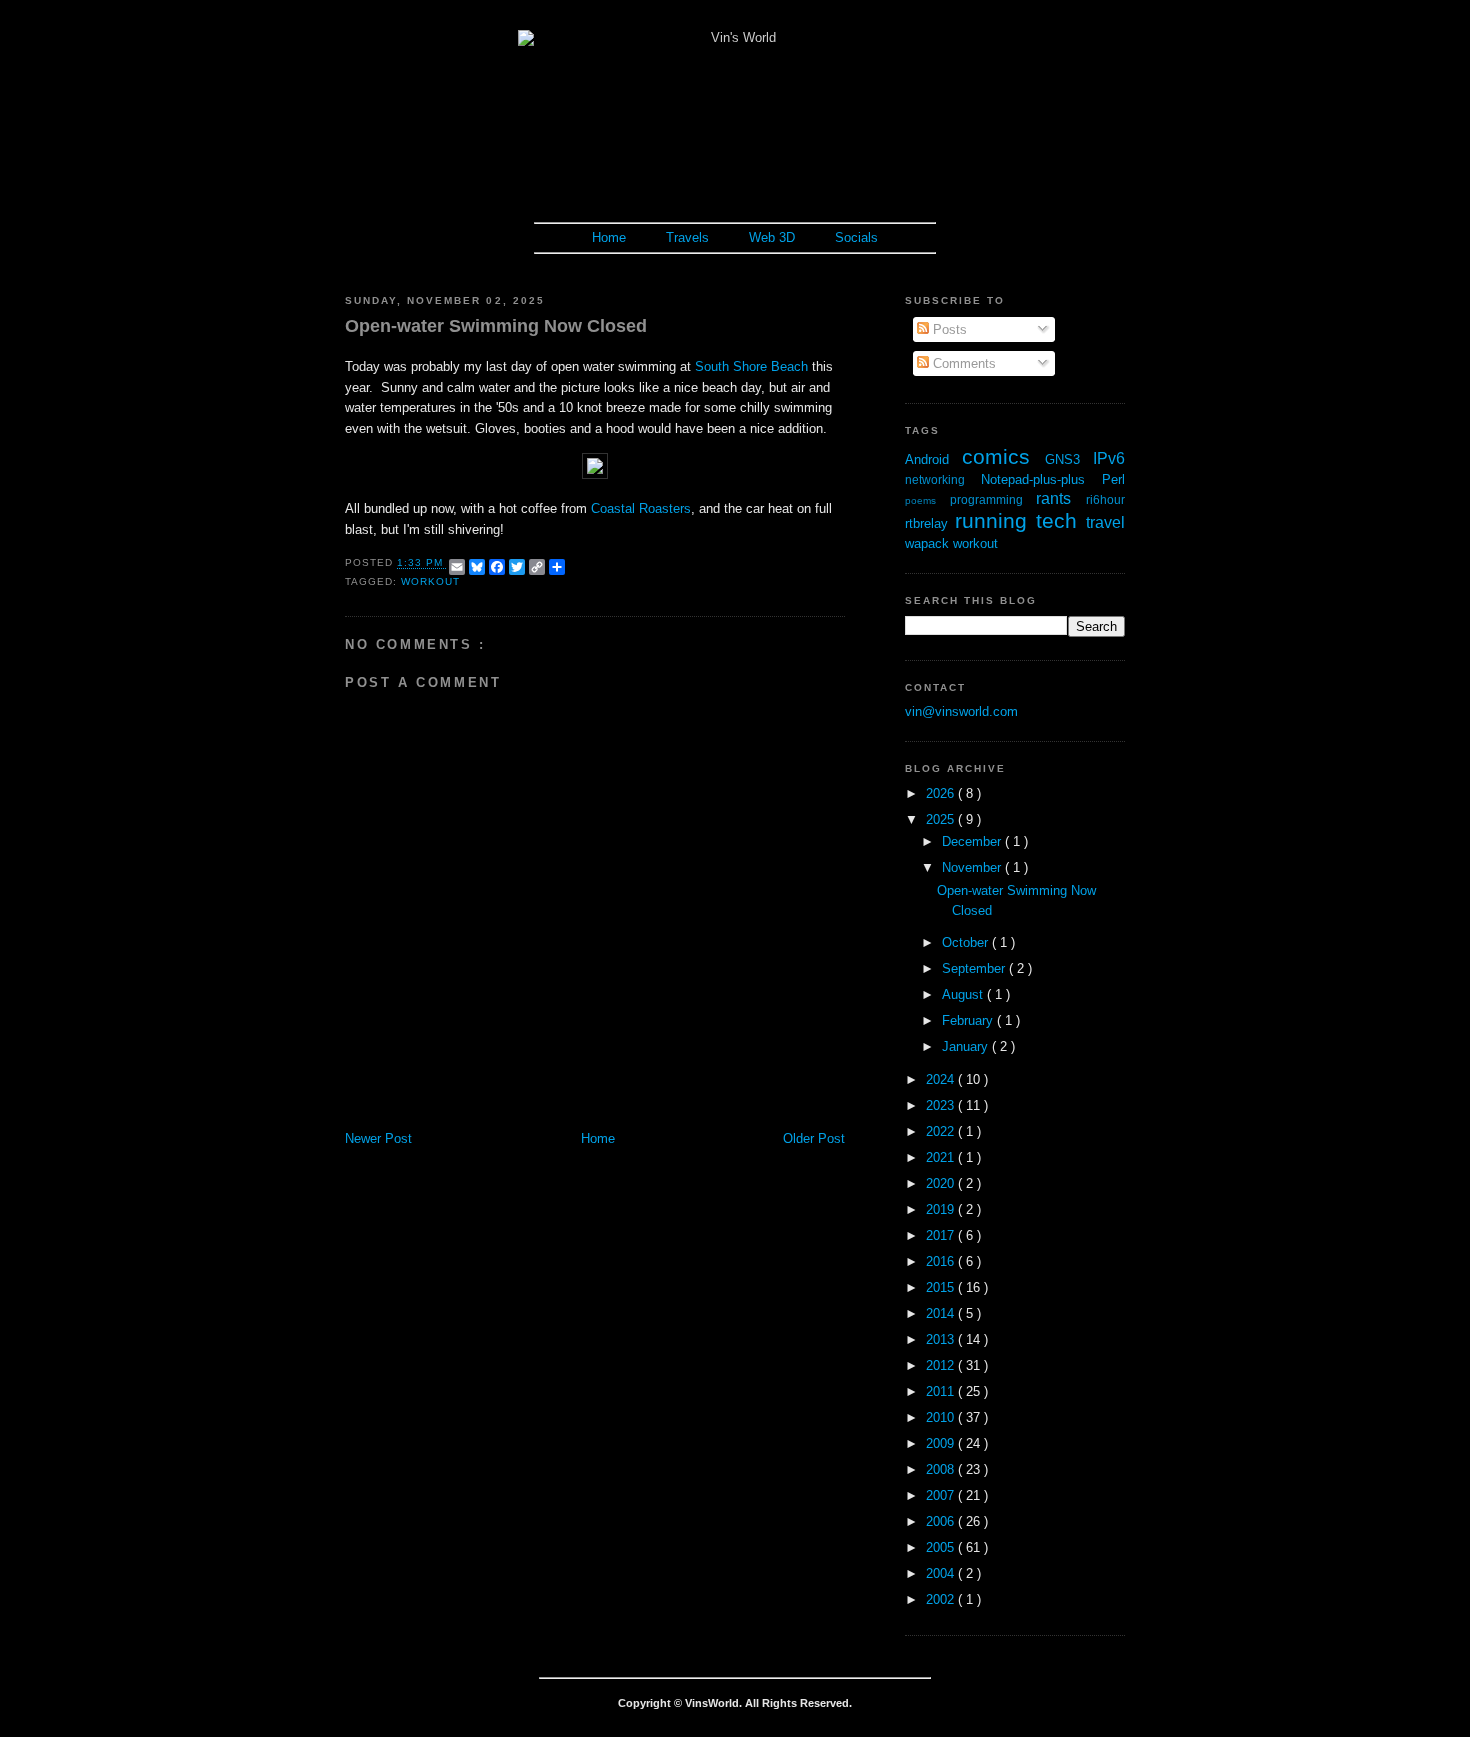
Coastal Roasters (641, 508)
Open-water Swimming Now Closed (496, 326)
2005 (942, 1547)
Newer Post (378, 1138)
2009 (942, 1443)
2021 (942, 1157)
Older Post (814, 1138)
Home (609, 237)
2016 (942, 1261)
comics (1003, 456)
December (973, 841)
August (964, 994)
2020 (942, 1183)
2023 (942, 1105)
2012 (942, 1365)
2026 (942, 793)
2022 (942, 1131)
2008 (942, 1469)
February (969, 1020)
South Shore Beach (751, 366)
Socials (856, 237)
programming (993, 499)
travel (1105, 522)
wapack (929, 543)
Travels (687, 237)
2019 (942, 1209)
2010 (942, 1417)
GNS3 (1069, 459)
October (967, 942)
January (967, 1046)
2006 (942, 1521)
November (973, 867)
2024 (942, 1079)
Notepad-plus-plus (1041, 479)
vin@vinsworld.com (961, 711)
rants (1061, 498)
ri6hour (1105, 499)
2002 (942, 1599)
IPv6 (1109, 458)
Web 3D (772, 237)
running (995, 520)
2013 (942, 1339)
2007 (942, 1495)
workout (430, 581)
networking (943, 479)
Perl (1113, 479)
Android (933, 459)
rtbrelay (930, 523)
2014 (942, 1313)
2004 (942, 1573)
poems (927, 500)
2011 (942, 1391)
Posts (948, 329)
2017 (942, 1235)
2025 (942, 819)
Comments (962, 363)
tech (1061, 520)
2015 (942, 1287)
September (975, 968)
